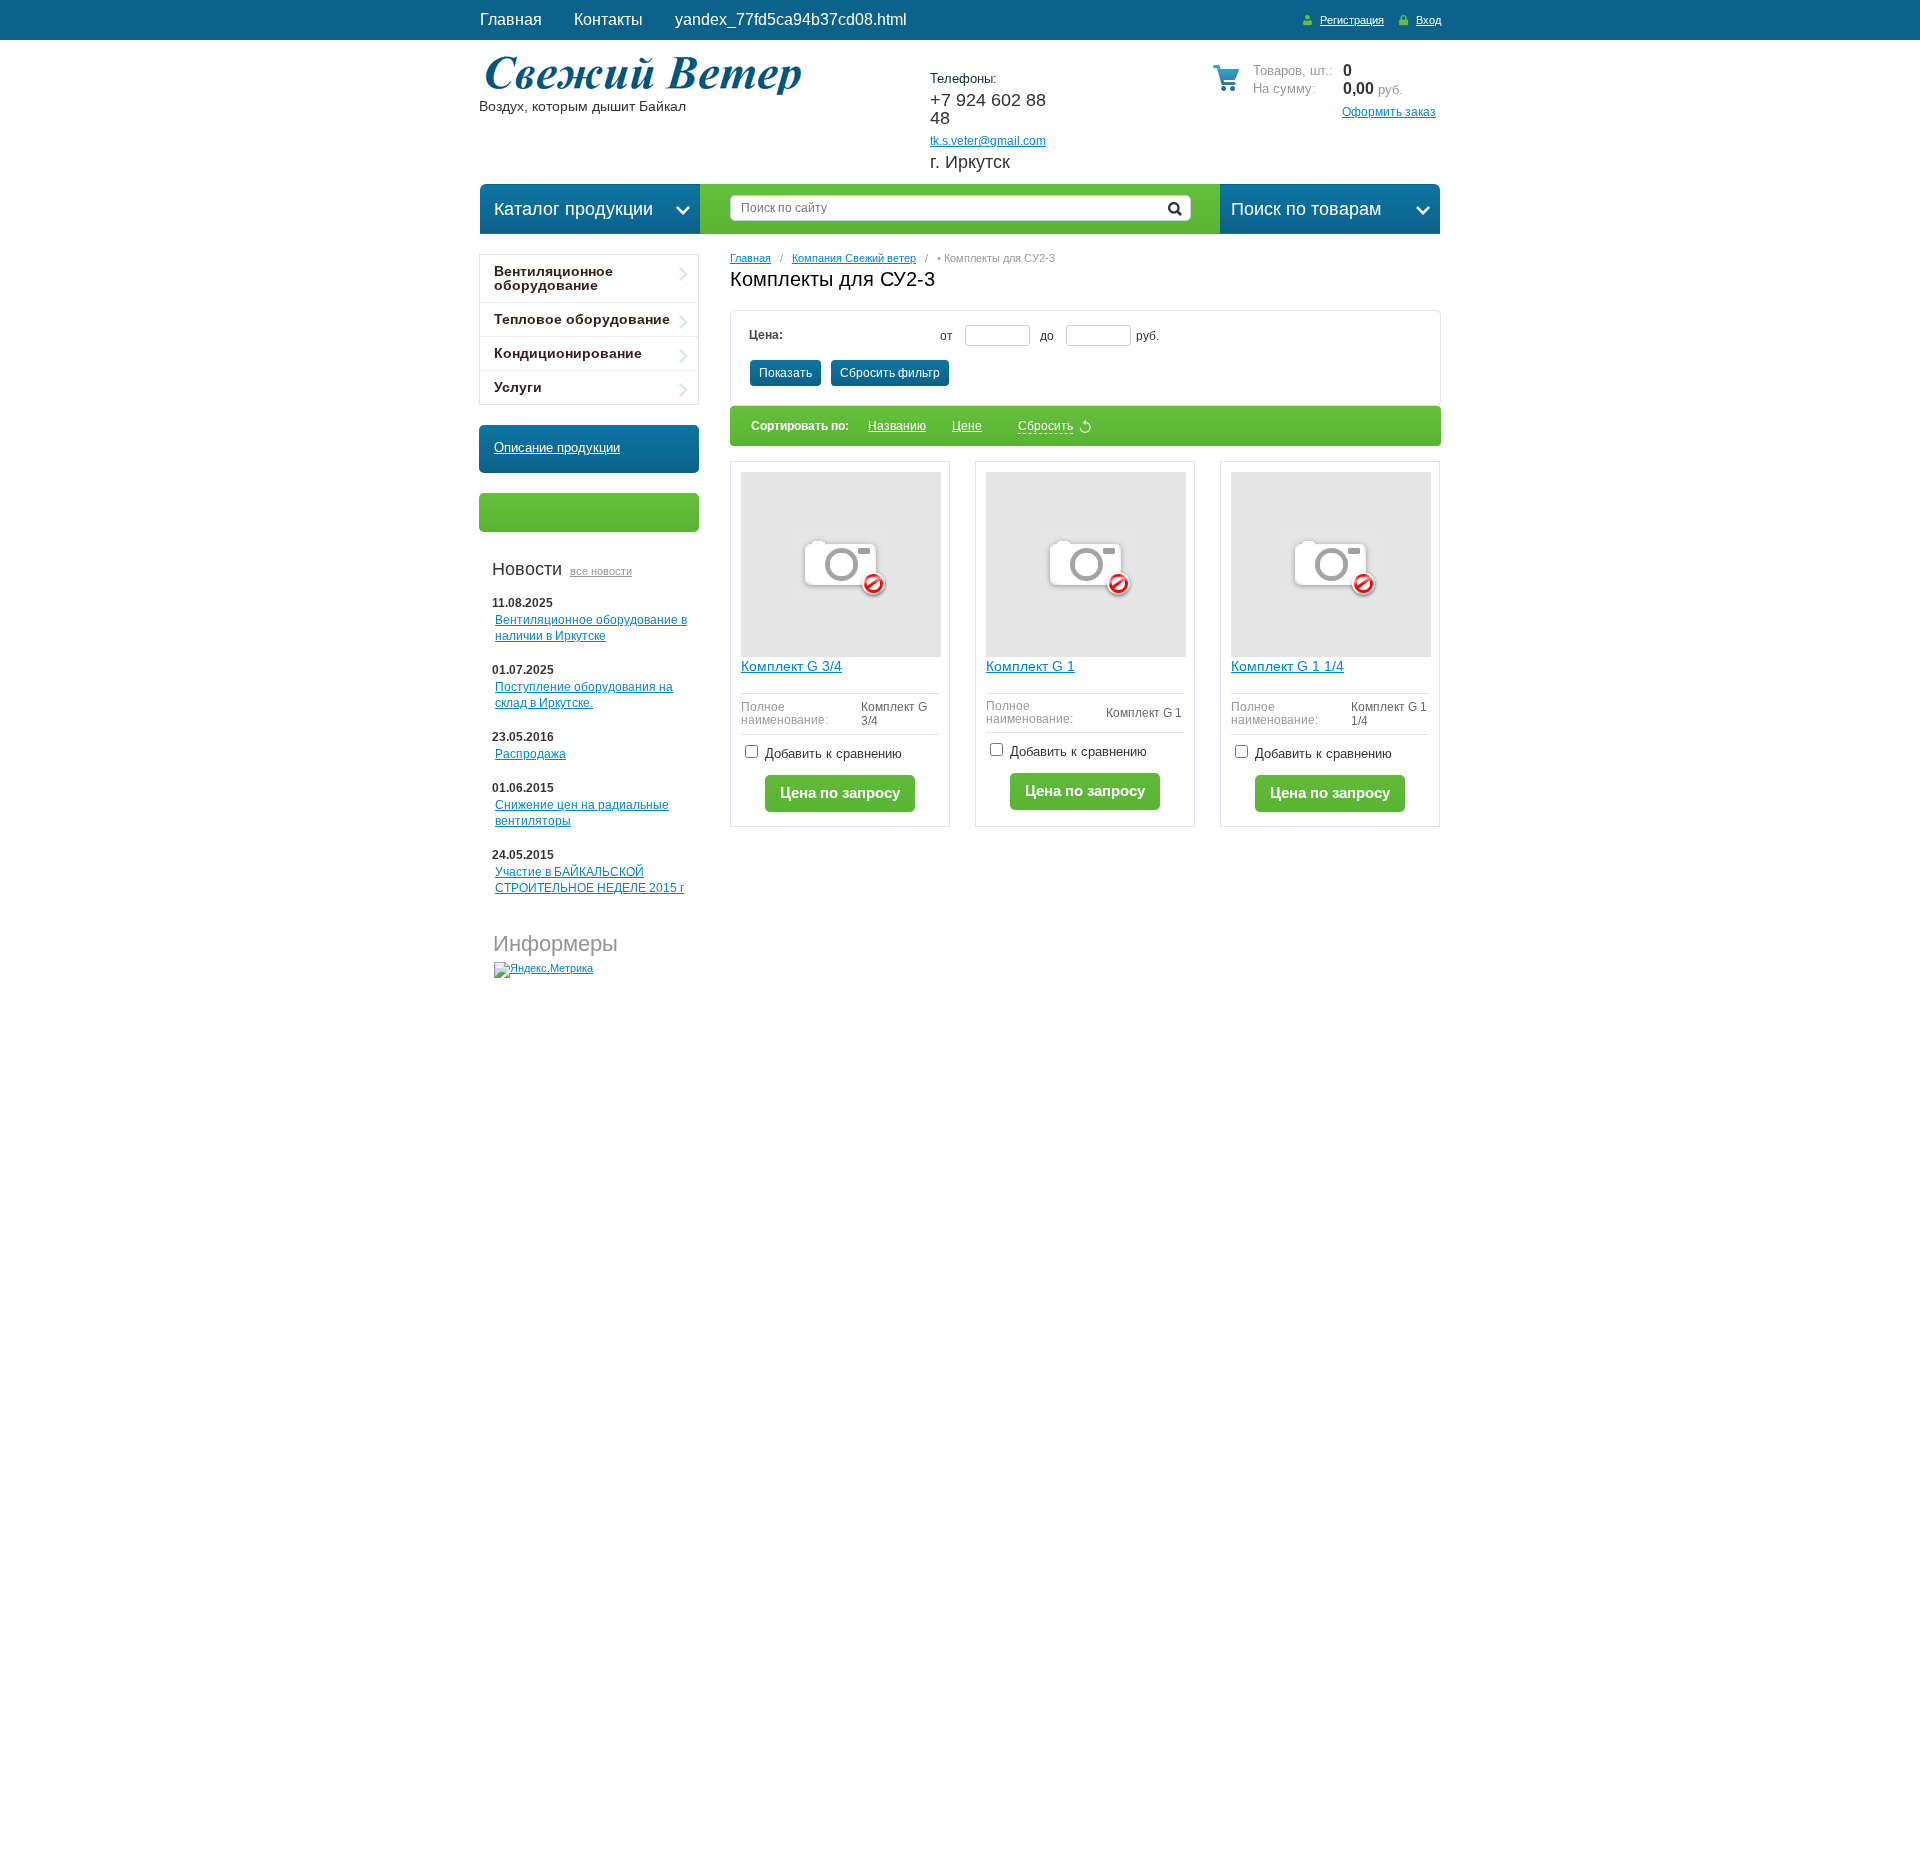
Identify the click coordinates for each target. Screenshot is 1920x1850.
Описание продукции (557, 447)
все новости (601, 571)
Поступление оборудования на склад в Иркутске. (584, 695)
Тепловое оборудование (582, 319)
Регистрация (1352, 20)
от (948, 336)
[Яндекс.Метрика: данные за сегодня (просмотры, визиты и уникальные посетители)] (543, 970)
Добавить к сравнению (831, 753)
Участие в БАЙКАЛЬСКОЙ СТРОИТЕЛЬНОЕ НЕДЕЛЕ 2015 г (589, 880)
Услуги (518, 387)
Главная (750, 258)
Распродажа (530, 754)
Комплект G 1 (1030, 666)
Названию (897, 426)
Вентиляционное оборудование (553, 278)
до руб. (1099, 336)
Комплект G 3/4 (791, 666)
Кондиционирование (568, 353)
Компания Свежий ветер (854, 258)
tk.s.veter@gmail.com (988, 141)
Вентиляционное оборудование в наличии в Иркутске (591, 628)
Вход (1428, 20)
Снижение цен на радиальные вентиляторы (582, 813)
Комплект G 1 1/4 (1287, 666)
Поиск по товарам (1306, 209)
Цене (967, 426)
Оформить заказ (1389, 112)
